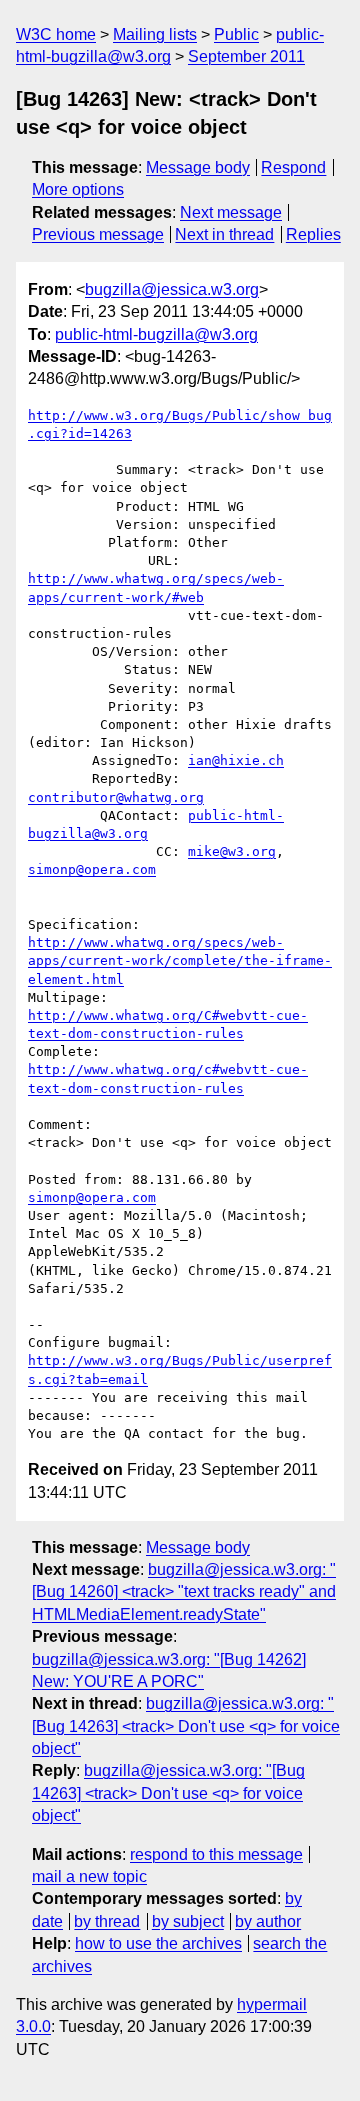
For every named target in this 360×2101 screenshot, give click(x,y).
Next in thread (224, 234)
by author (268, 1921)
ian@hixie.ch (236, 760)
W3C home (56, 34)
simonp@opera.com (92, 869)
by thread (107, 1921)
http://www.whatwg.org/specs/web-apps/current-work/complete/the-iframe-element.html (180, 960)
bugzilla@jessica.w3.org (172, 289)
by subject (188, 1921)
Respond (293, 167)
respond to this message (216, 1854)
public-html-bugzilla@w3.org (156, 334)
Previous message (98, 234)
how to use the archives (158, 1943)
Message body (198, 167)
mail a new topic (89, 1876)
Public (236, 34)
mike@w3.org (232, 851)
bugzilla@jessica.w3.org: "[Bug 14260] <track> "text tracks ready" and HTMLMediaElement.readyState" (184, 1592)
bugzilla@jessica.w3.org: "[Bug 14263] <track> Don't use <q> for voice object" (186, 1726)
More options (78, 189)
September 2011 (246, 56)
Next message (231, 212)
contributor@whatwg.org (116, 797)
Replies (313, 234)
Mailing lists (155, 34)
